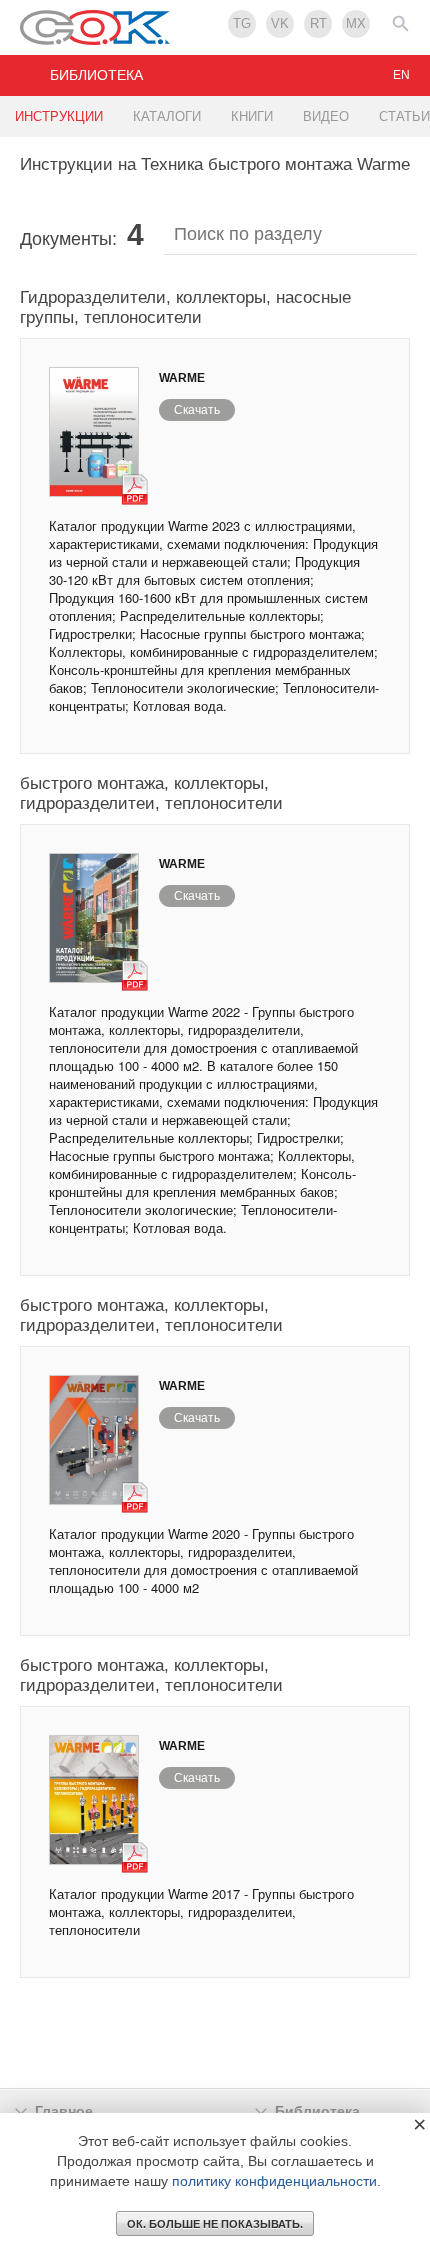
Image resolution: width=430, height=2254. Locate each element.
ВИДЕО (326, 116)
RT (318, 23)
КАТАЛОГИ (167, 116)
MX (356, 23)
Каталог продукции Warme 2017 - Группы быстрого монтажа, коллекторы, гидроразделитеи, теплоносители (201, 1911)
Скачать (197, 410)
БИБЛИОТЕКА (96, 75)
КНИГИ (252, 116)
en (401, 75)
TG (242, 23)
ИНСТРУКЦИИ (59, 116)
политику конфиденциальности (274, 2181)
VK (280, 23)
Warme (182, 378)
